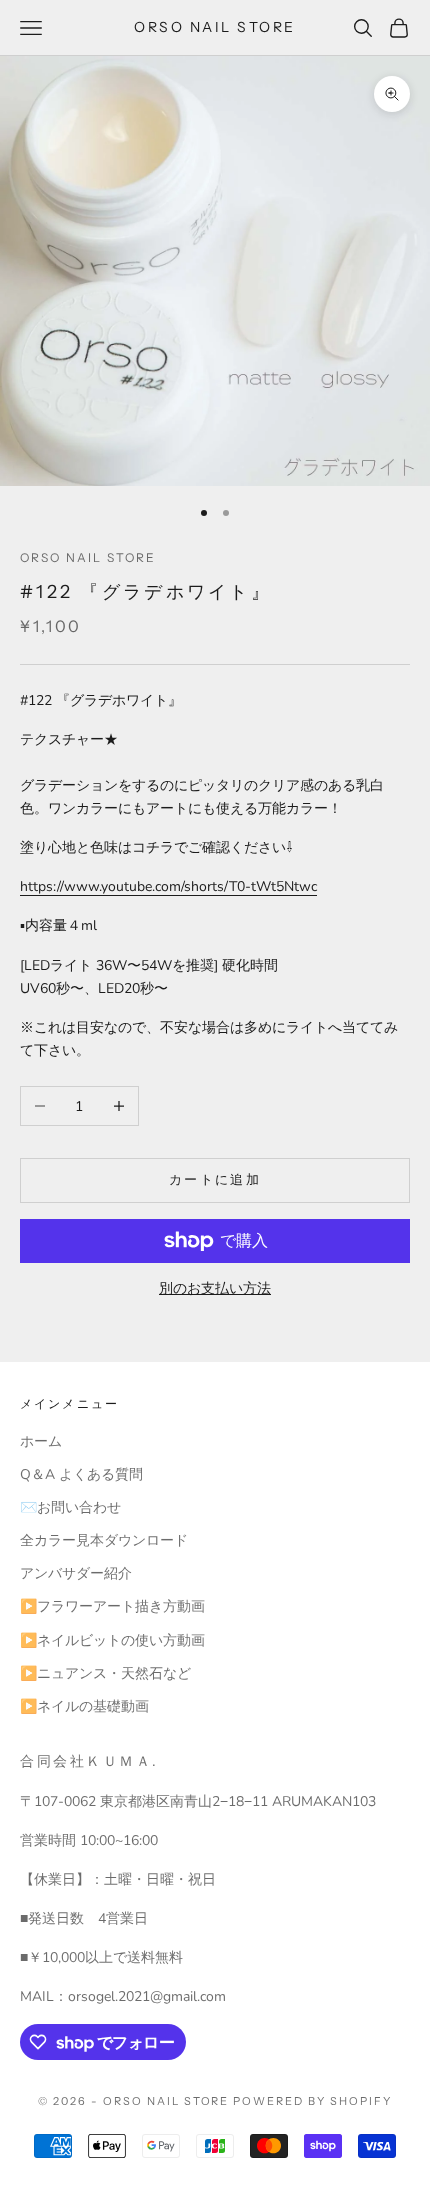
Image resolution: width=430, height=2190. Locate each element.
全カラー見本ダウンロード (104, 1540)
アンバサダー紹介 (76, 1573)
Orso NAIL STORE (88, 557)
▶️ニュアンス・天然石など (105, 1673)
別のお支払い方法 (215, 1288)
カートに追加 (215, 1180)
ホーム (41, 1441)
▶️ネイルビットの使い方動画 (112, 1640)
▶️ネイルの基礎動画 (84, 1706)
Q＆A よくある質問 (81, 1474)
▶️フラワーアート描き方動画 (112, 1606)
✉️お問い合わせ (70, 1507)
